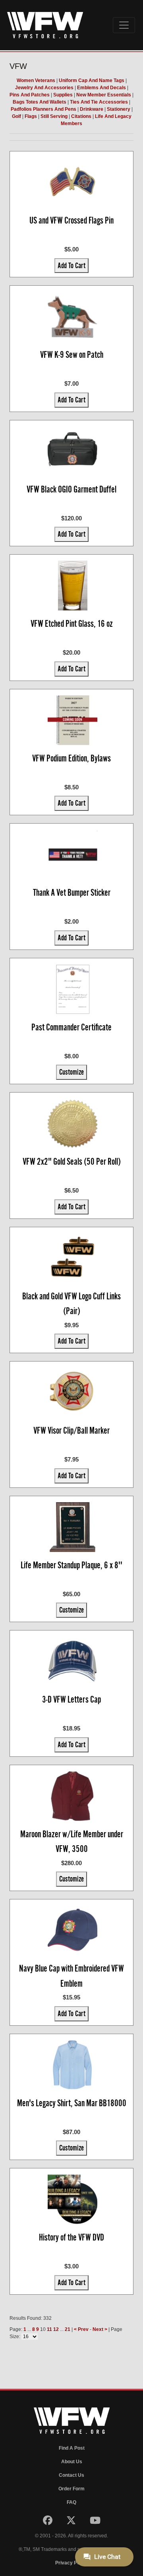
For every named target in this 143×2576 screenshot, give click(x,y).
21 (68, 2329)
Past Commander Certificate (71, 1027)
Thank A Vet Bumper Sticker (72, 893)
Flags (31, 116)
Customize (71, 1072)
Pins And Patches (30, 95)
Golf (16, 116)
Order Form (71, 2489)
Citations (81, 116)
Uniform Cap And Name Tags (92, 80)
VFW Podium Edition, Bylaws (71, 758)
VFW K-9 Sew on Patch (72, 355)
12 (56, 2329)
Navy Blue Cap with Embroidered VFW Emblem (71, 1976)
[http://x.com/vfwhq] (72, 2522)
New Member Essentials (104, 95)
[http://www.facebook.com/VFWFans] (48, 2522)
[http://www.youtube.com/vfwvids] (95, 2522)
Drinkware (92, 109)
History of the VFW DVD (71, 2237)
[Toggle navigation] (124, 25)
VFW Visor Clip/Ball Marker (71, 1430)
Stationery (119, 109)
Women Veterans (36, 80)
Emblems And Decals (101, 88)
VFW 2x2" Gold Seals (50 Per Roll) (72, 1161)
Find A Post (72, 2448)
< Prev (81, 2329)
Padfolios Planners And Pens (43, 109)
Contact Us (71, 2475)
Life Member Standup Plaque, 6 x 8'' (71, 1565)
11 (49, 2329)
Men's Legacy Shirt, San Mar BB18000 (72, 2103)
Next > (100, 2329)
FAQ (71, 2502)
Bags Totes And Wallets (40, 102)
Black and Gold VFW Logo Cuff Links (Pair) (71, 1304)
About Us (72, 2462)
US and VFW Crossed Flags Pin (71, 220)
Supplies (63, 95)
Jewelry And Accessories (44, 88)
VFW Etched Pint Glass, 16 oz (72, 624)
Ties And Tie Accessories (99, 102)
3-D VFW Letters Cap (71, 1699)
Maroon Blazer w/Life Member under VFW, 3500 (72, 1842)
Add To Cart (71, 265)
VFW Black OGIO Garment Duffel (71, 489)
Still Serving (54, 116)
